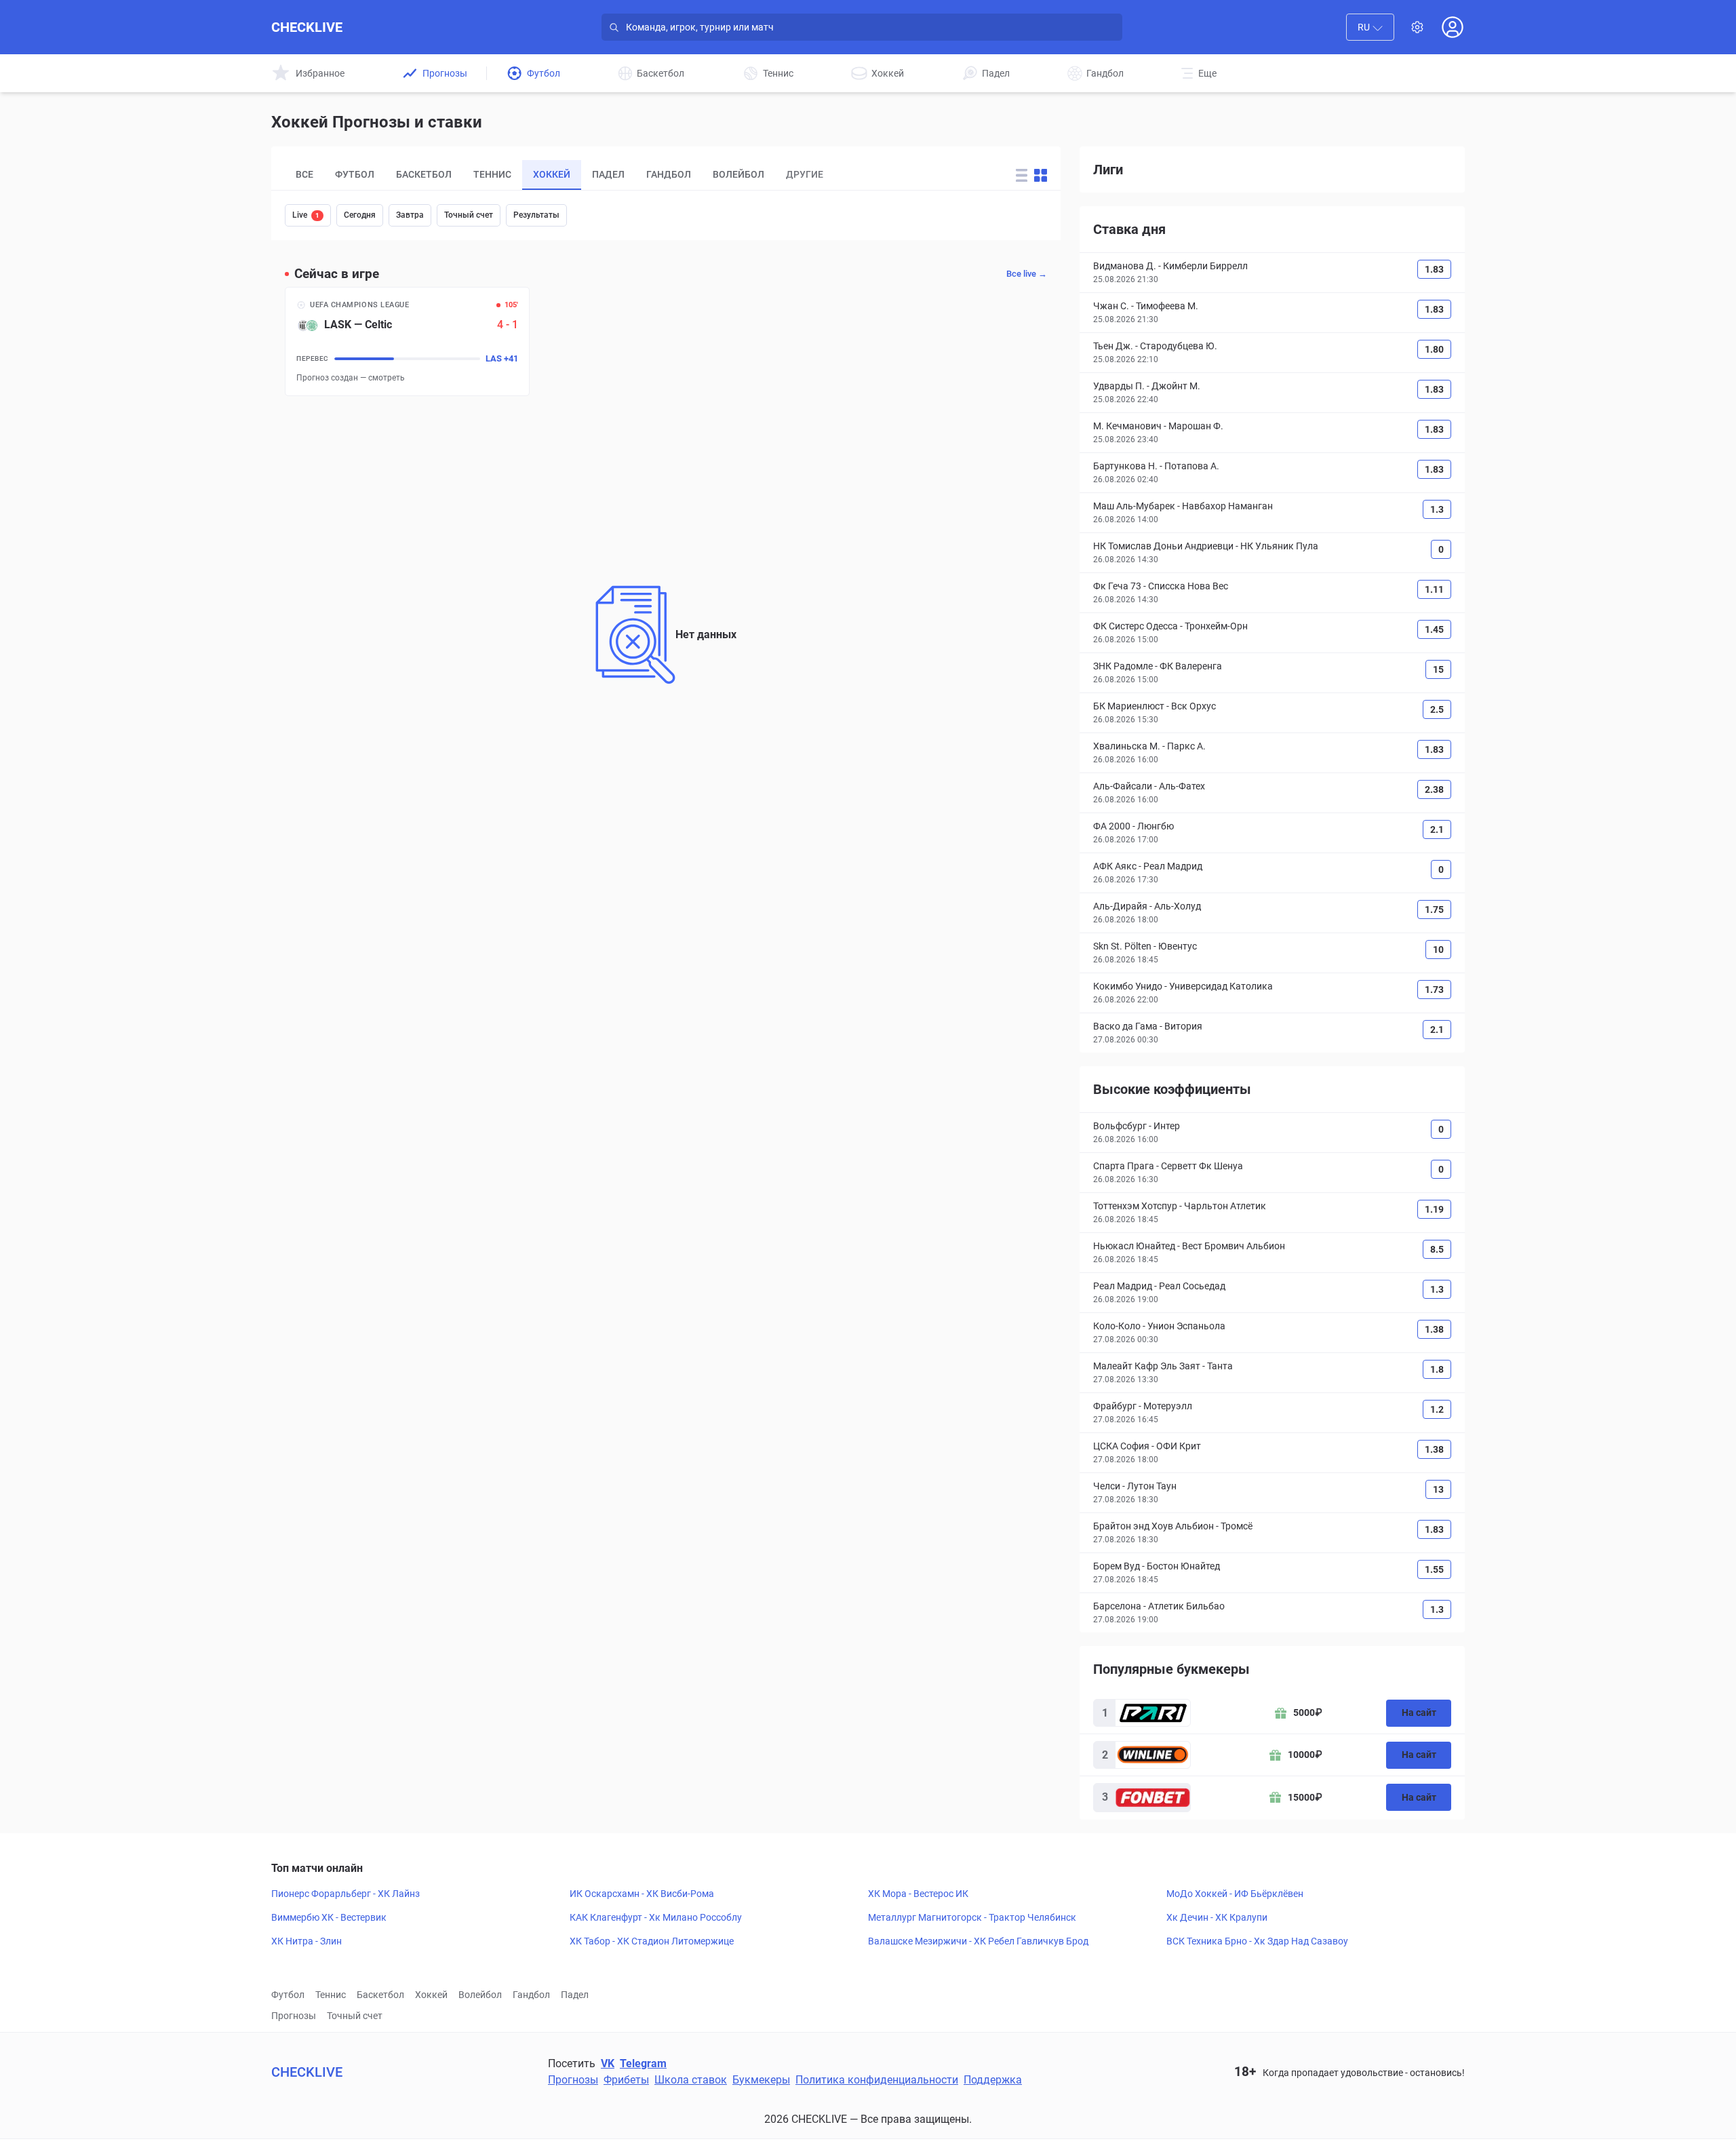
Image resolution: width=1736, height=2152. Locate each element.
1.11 (1434, 589)
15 (1438, 669)
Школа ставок (691, 2080)
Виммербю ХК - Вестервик (329, 1917)
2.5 (1437, 709)
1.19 (1434, 1209)
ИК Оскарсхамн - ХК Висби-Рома (642, 1894)
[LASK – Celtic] (407, 341)
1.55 (1434, 1569)
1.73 (1434, 990)
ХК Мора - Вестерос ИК (918, 1894)
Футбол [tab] (355, 174)
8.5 (1437, 1249)
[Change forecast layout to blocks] (1041, 175)
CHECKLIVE (307, 27)
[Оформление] (1417, 27)
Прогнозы (294, 2016)
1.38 (1434, 1329)
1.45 (1434, 629)
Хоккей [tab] (552, 174)
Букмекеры (761, 2080)
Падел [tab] (608, 174)
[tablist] (634, 175)
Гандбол (531, 1995)
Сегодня (360, 215)
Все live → (1027, 274)
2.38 (1434, 789)
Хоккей (431, 1995)
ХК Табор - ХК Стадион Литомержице (652, 1941)
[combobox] (1370, 27)
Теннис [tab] (492, 174)
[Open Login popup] (1453, 27)
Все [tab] (304, 174)
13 (1438, 1489)
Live (306, 215)
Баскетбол (380, 1995)
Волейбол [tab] (738, 174)
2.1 (1437, 829)
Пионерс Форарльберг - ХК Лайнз (346, 1894)
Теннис (331, 1995)
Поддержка (993, 2080)
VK (608, 2063)
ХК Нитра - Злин (307, 1941)
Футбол (288, 1995)
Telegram (643, 2063)
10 (1438, 950)
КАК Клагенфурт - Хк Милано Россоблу (656, 1917)
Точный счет (469, 215)
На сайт (1419, 1713)
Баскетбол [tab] (424, 174)
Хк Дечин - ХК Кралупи (1217, 1917)
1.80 (1434, 349)
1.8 (1437, 1369)
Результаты (536, 215)
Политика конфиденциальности (877, 2080)
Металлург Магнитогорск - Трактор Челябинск (972, 1917)
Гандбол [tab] (669, 174)
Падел (575, 1995)
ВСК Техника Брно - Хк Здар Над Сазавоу (1257, 1941)
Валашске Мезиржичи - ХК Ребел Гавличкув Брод (978, 1941)
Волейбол (480, 1995)
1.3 (1437, 509)
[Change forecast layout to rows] (1022, 175)
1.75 (1434, 909)
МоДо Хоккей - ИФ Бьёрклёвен (1235, 1894)
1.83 (1434, 269)
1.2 (1437, 1409)
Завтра (410, 215)
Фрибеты (626, 2080)
